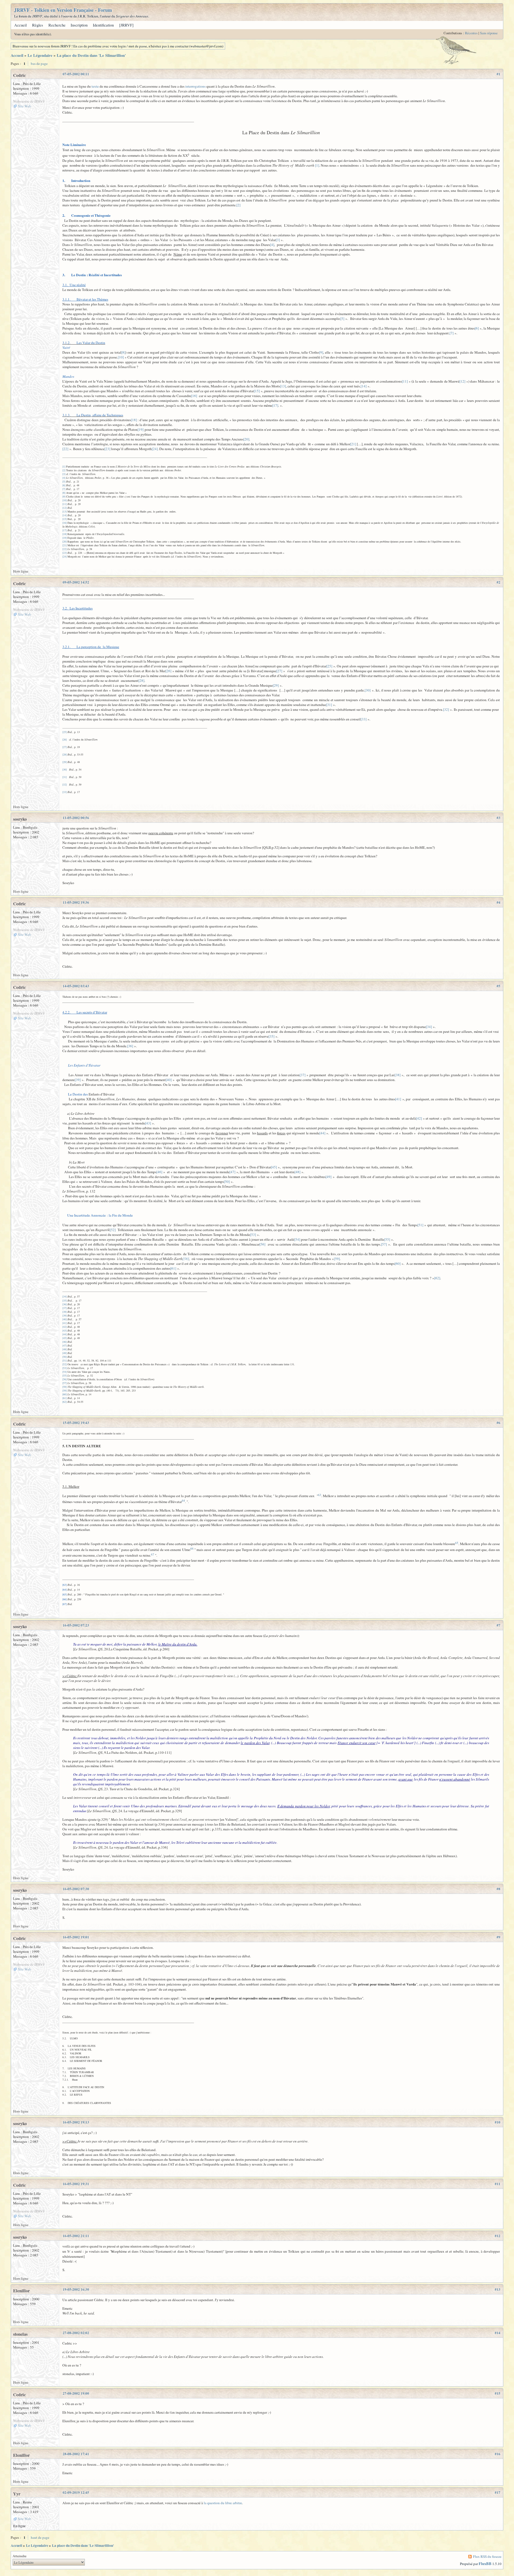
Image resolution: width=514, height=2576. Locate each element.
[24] (155, 449)
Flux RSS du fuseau (487, 2556)
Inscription (79, 25)
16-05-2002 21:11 (76, 2236)
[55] (387, 1239)
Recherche (57, 25)
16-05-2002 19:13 (76, 2122)
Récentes (471, 33)
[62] (437, 1278)
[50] (227, 1182)
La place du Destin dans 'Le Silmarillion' (91, 55)
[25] (329, 666)
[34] (429, 1027)
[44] (322, 1133)
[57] (384, 1244)
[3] (278, 240)
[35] (271, 1036)
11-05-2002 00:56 (76, 818)
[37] (303, 1075)
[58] (186, 1259)
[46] (159, 1172)
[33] (364, 719)
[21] (353, 444)
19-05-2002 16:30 (76, 2289)
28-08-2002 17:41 (76, 2454)
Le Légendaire (40, 55)
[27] (279, 671)
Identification (103, 25)
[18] (134, 420)
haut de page (40, 2537)
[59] (337, 1259)
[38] (398, 1075)
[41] (398, 1099)
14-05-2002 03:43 (76, 986)
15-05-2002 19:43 (76, 1423)
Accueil (20, 25)
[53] (253, 1235)
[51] (420, 1225)
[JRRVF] (126, 25)
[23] (107, 449)
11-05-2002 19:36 (76, 902)
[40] (169, 1080)
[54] (297, 1239)
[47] (232, 1172)
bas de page (39, 63)
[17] (275, 405)
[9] (321, 352)
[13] (283, 386)
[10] (121, 357)
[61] (173, 1268)
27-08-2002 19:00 (76, 2393)
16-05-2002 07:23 (76, 1625)
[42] (419, 1118)
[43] (148, 1123)
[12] (462, 381)
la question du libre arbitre (223, 2503)
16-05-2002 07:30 (76, 1889)
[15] (257, 391)
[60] (398, 1263)
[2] (238, 205)
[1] (317, 165)
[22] (65, 449)
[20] (246, 439)
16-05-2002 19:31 (76, 2184)
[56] (262, 1244)
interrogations (195, 86)
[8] (123, 352)
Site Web (24, 106)
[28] (141, 681)
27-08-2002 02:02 (76, 2333)
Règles (38, 25)
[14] (364, 386)
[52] (113, 1230)
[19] (141, 429)
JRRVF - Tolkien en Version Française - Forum (63, 10)
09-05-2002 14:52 (76, 582)
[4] (272, 245)
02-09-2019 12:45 (76, 2492)
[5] (342, 319)
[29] (276, 685)
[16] (194, 396)
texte (95, 86)
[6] (477, 328)
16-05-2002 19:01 (76, 1937)
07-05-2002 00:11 (76, 74)
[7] (451, 333)
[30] (368, 690)
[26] (168, 671)
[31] (329, 705)
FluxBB (485, 2564)
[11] (405, 381)
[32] (446, 709)
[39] (78, 1080)
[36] (130, 1046)
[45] (274, 1167)
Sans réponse (489, 33)
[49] (328, 1177)
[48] (297, 1172)
